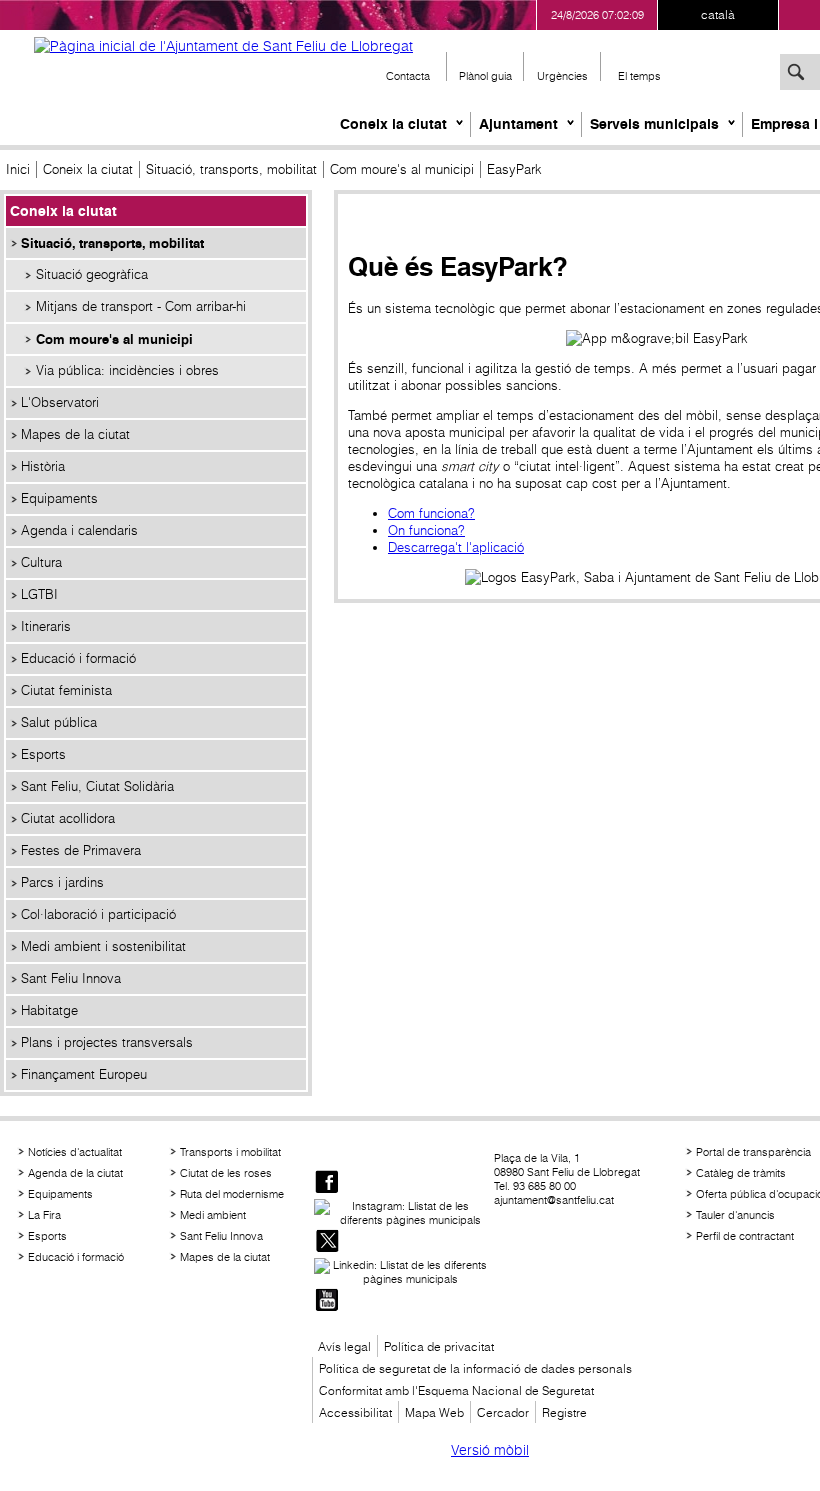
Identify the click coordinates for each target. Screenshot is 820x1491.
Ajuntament (518, 124)
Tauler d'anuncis (735, 1215)
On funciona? (426, 530)
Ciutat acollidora (68, 818)
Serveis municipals (654, 124)
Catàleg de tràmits (741, 1173)
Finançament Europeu (84, 1074)
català (718, 14)
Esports (43, 754)
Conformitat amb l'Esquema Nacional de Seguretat (456, 1390)
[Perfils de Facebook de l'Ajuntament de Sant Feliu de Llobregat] (327, 1183)
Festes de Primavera (81, 850)
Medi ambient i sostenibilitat (103, 946)
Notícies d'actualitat (75, 1152)
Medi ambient (213, 1215)
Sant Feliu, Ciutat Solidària (97, 786)
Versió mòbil (490, 1450)
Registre (564, 1412)
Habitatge (49, 1010)
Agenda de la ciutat (75, 1173)
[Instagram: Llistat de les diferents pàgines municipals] (402, 1213)
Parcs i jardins (62, 882)
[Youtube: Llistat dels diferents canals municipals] (327, 1301)
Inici (18, 169)
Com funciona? (431, 513)
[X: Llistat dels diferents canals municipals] (327, 1242)
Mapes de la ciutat (75, 434)
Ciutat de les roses (226, 1173)
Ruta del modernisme (232, 1194)
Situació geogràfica (92, 274)
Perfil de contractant (745, 1236)
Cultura (41, 562)
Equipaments (59, 498)
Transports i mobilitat (230, 1152)
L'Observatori (60, 402)
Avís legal (344, 1346)
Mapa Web (434, 1412)
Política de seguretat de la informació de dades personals (475, 1368)
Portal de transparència (753, 1152)
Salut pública (59, 722)
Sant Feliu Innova (71, 978)
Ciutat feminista (66, 690)
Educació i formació (78, 658)
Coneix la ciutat (393, 124)
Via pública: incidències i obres (127, 370)
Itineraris (46, 626)
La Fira (44, 1215)
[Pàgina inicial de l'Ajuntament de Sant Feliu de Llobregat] (223, 46)
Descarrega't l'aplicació (456, 547)
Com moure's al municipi (402, 169)
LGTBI (39, 594)
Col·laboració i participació (98, 914)
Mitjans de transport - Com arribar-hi (141, 306)
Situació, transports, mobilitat (231, 169)
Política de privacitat (439, 1346)
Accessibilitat (355, 1412)
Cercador (503, 1412)
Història (43, 466)
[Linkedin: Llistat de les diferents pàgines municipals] (402, 1272)
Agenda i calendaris (79, 530)
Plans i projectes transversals (107, 1042)
